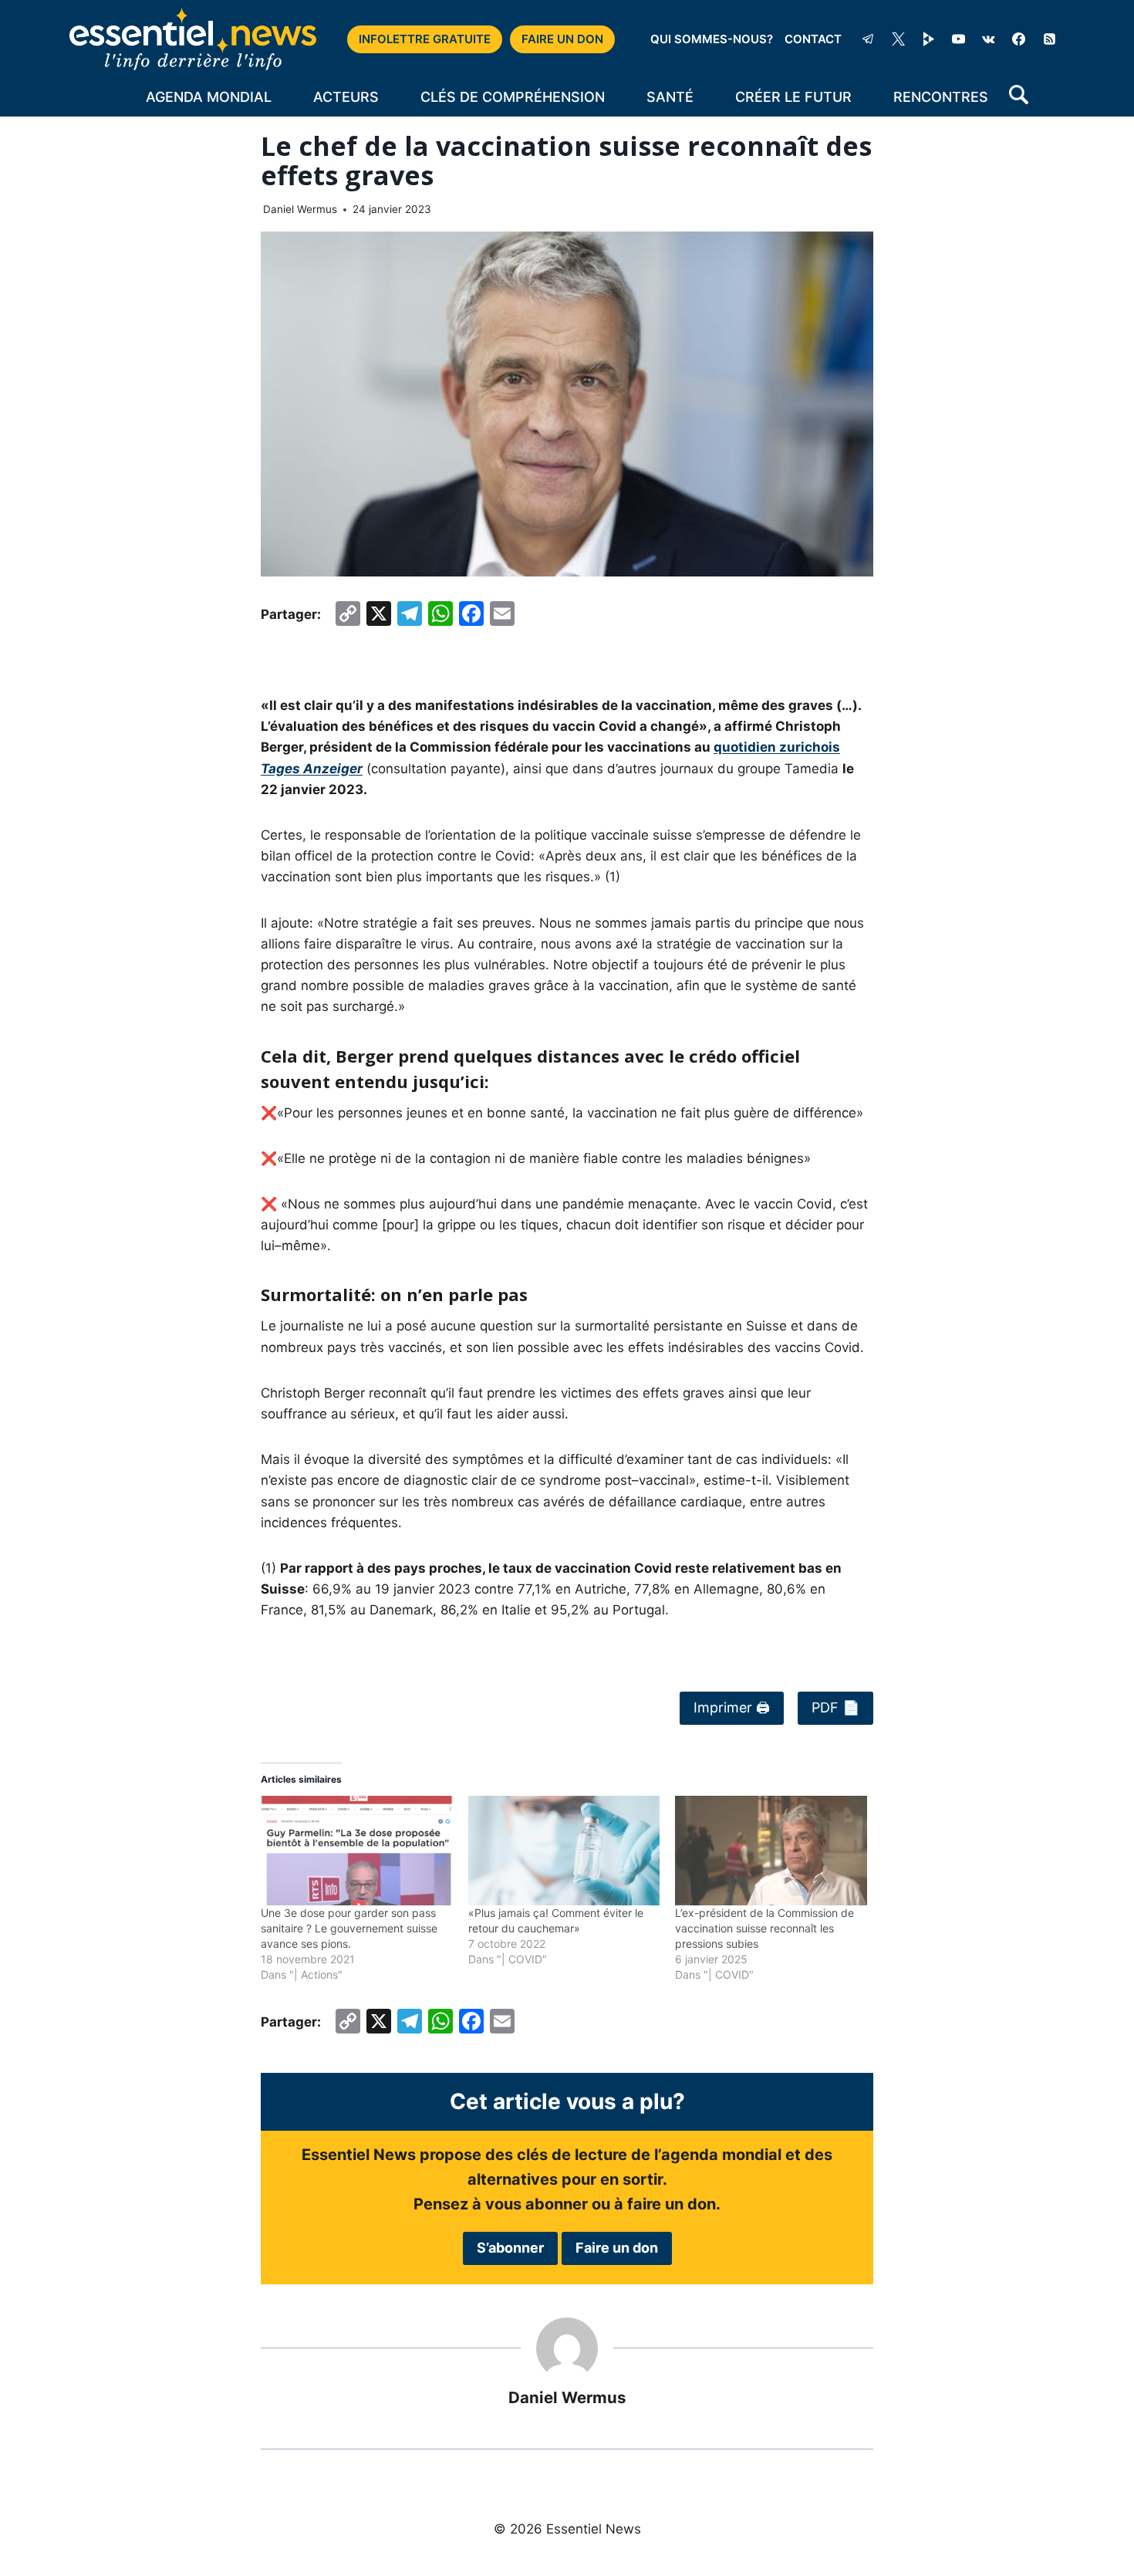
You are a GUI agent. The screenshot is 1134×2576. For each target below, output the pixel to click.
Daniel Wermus (300, 209)
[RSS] (1049, 39)
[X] (899, 39)
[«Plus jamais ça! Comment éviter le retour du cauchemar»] (564, 1851)
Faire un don (617, 2248)
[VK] (989, 39)
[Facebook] (1019, 39)
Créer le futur (793, 97)
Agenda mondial (209, 97)
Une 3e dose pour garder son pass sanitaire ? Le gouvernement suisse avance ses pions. (349, 1928)
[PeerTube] (929, 39)
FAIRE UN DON (562, 39)
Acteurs (346, 97)
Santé (670, 97)
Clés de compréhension (513, 97)
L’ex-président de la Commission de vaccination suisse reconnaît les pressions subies (764, 1928)
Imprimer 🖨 (732, 1707)
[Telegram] (868, 39)
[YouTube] (959, 39)
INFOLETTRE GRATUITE (425, 39)
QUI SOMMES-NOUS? (712, 39)
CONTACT (813, 39)
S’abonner (510, 2248)
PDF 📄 (835, 1707)
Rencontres (941, 97)
